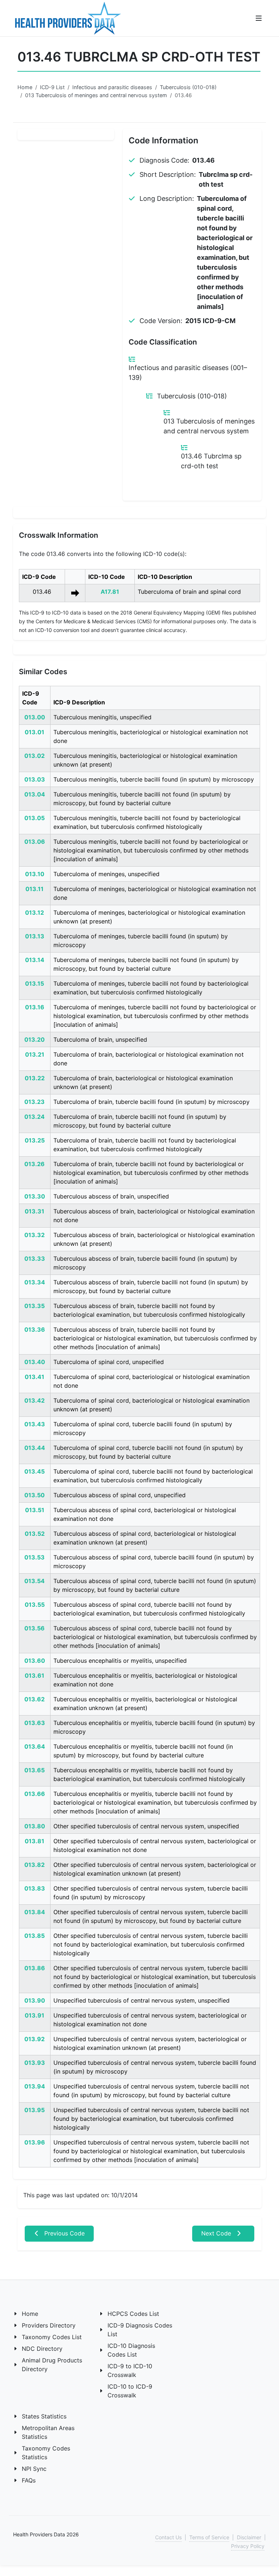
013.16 (35, 1007)
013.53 (35, 1557)
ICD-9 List (52, 87)
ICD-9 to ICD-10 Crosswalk (130, 2370)
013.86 (35, 1968)
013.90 (35, 2000)
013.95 (35, 2110)
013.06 (35, 842)
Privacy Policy (248, 2546)
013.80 (35, 1826)
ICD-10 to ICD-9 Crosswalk (130, 2391)
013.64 (35, 1746)
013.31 (35, 1211)
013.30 (35, 1196)
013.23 (35, 1102)
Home (25, 87)
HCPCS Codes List (133, 2314)
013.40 (35, 1362)
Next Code (217, 2233)
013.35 (35, 1306)
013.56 (35, 1628)
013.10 (35, 874)
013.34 (35, 1282)
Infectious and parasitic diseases (112, 87)
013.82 (35, 1865)
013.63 (35, 1723)
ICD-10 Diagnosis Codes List (131, 2350)
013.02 (35, 756)
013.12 (35, 913)
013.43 (35, 1424)
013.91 (35, 2015)
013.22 (35, 1078)
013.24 (35, 1117)
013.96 (35, 2142)
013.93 (35, 2063)
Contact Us (168, 2537)
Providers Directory (49, 2325)
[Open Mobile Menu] (259, 18)
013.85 (35, 1936)
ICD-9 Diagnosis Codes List (140, 2330)
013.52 (35, 1534)
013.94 (35, 2086)
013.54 (35, 1581)
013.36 (35, 1329)
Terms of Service (209, 2537)
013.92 (35, 2039)
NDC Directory (42, 2349)
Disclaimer (249, 2537)
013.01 (35, 732)
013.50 (35, 1495)
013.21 (35, 1054)
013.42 (35, 1400)
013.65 (35, 1770)
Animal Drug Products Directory (52, 2365)
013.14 (35, 960)
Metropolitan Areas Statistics (48, 2432)
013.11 (35, 889)
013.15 (35, 983)
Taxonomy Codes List (52, 2337)
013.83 (35, 1888)
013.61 (35, 1675)
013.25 (35, 1140)
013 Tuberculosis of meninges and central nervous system (96, 95)
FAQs (29, 2480)
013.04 (35, 794)
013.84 (35, 1912)
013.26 (35, 1164)
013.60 (35, 1661)
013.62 (35, 1699)
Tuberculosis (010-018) (188, 87)
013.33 (35, 1259)
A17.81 (110, 592)
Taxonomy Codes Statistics (46, 2453)
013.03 (35, 779)
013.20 (35, 1039)
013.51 (35, 1510)
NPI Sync (34, 2469)
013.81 (35, 1841)
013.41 (35, 1377)
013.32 (35, 1235)
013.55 (35, 1605)
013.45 (35, 1471)
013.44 (35, 1448)
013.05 (35, 818)
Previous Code (64, 2233)
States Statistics (44, 2416)
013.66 (35, 1794)
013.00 (35, 717)
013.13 (35, 936)
